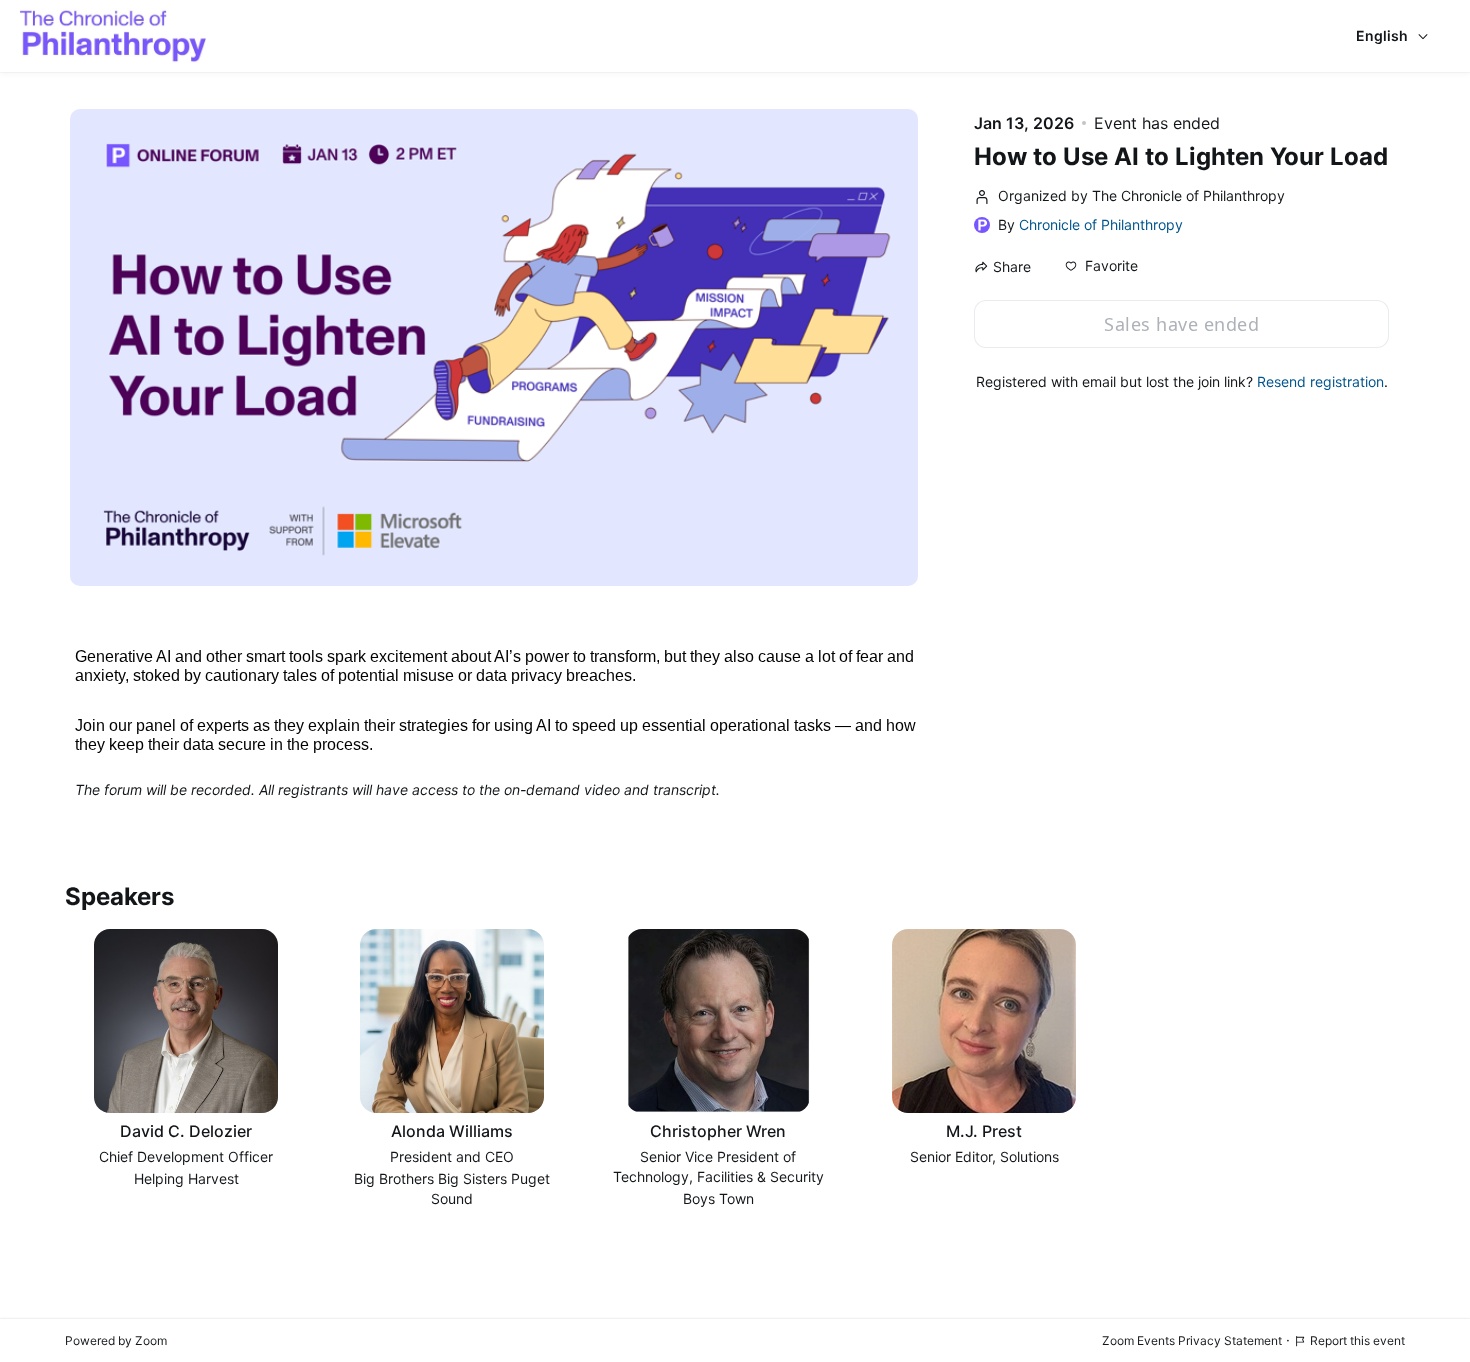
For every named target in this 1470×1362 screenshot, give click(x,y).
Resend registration (1320, 381)
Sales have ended (1181, 324)
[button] (1101, 266)
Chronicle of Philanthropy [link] (1101, 224)
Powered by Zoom (116, 1340)
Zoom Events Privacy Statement (1192, 1340)
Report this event (1357, 1340)
